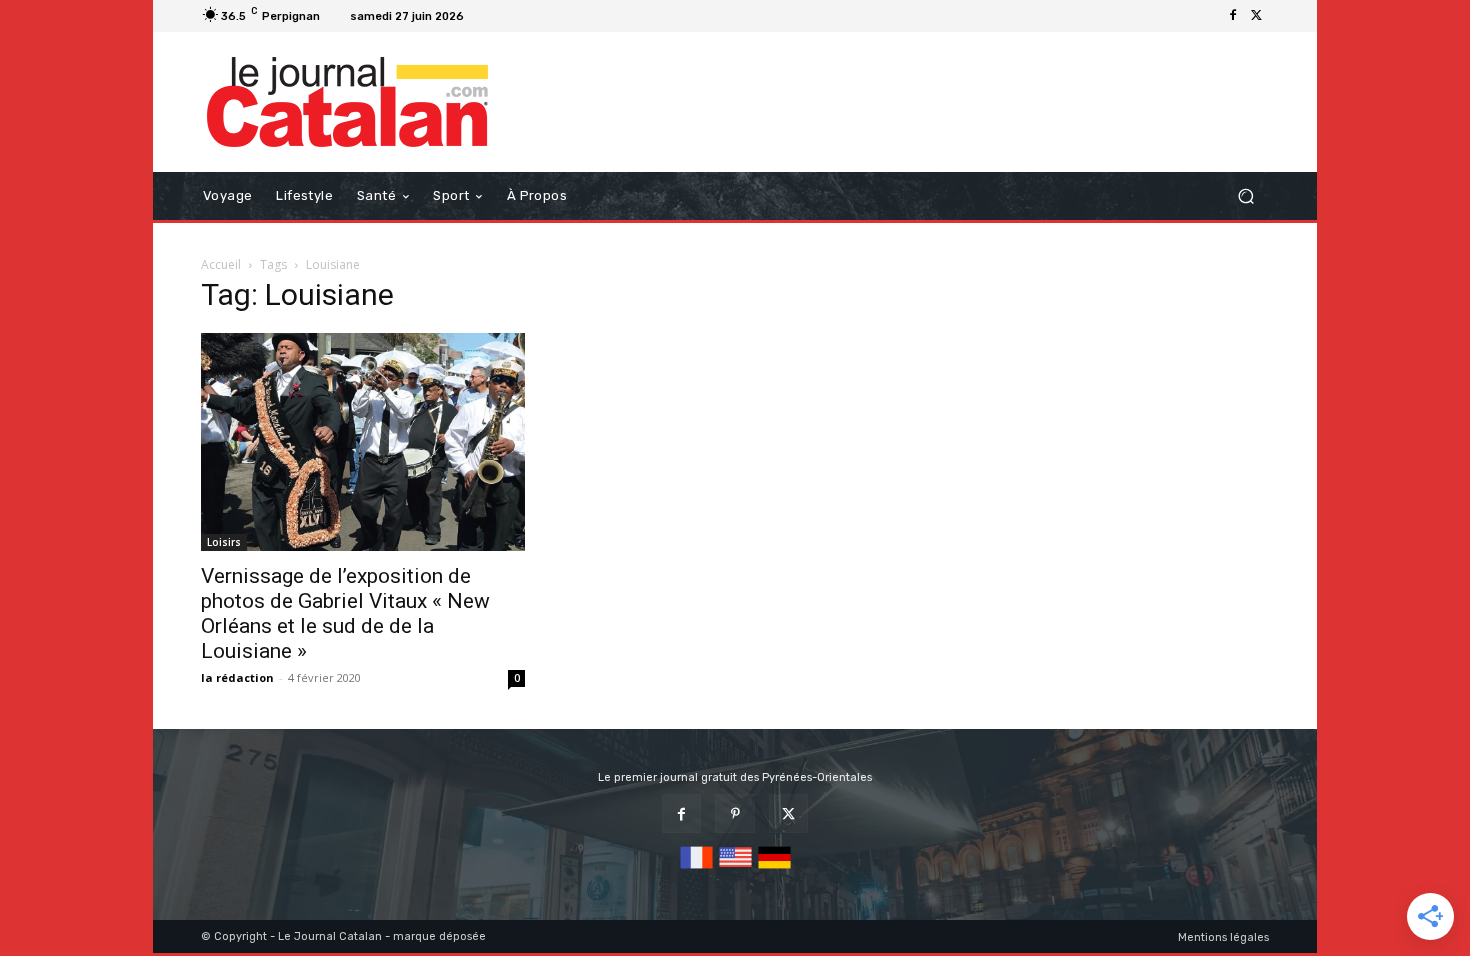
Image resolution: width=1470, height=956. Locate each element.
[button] (1245, 196)
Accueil (221, 264)
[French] (696, 869)
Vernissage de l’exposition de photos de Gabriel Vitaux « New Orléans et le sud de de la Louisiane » (345, 613)
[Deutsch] (774, 869)
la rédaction (237, 677)
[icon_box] (496, 18)
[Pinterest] (734, 813)
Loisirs (224, 542)
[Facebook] (1233, 16)
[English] (735, 869)
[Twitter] (1257, 16)
